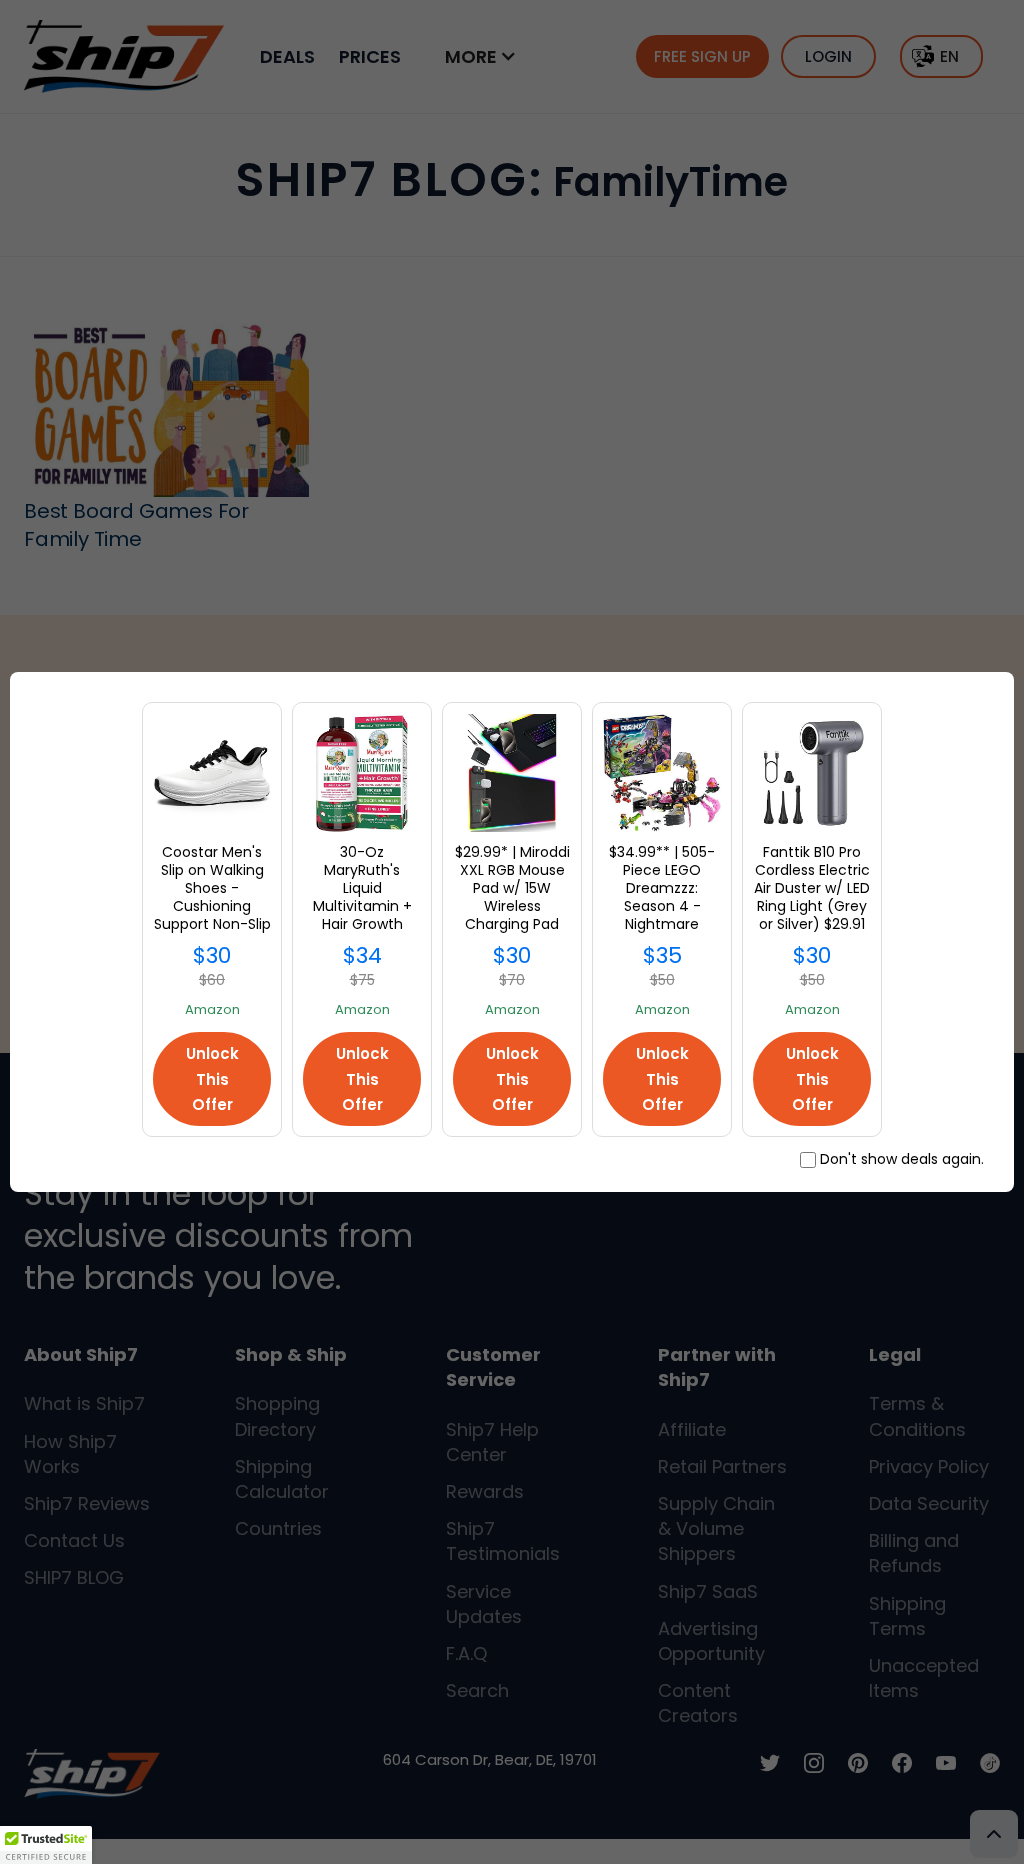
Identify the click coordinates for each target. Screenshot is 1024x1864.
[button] (46, 1845)
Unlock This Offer (212, 1078)
